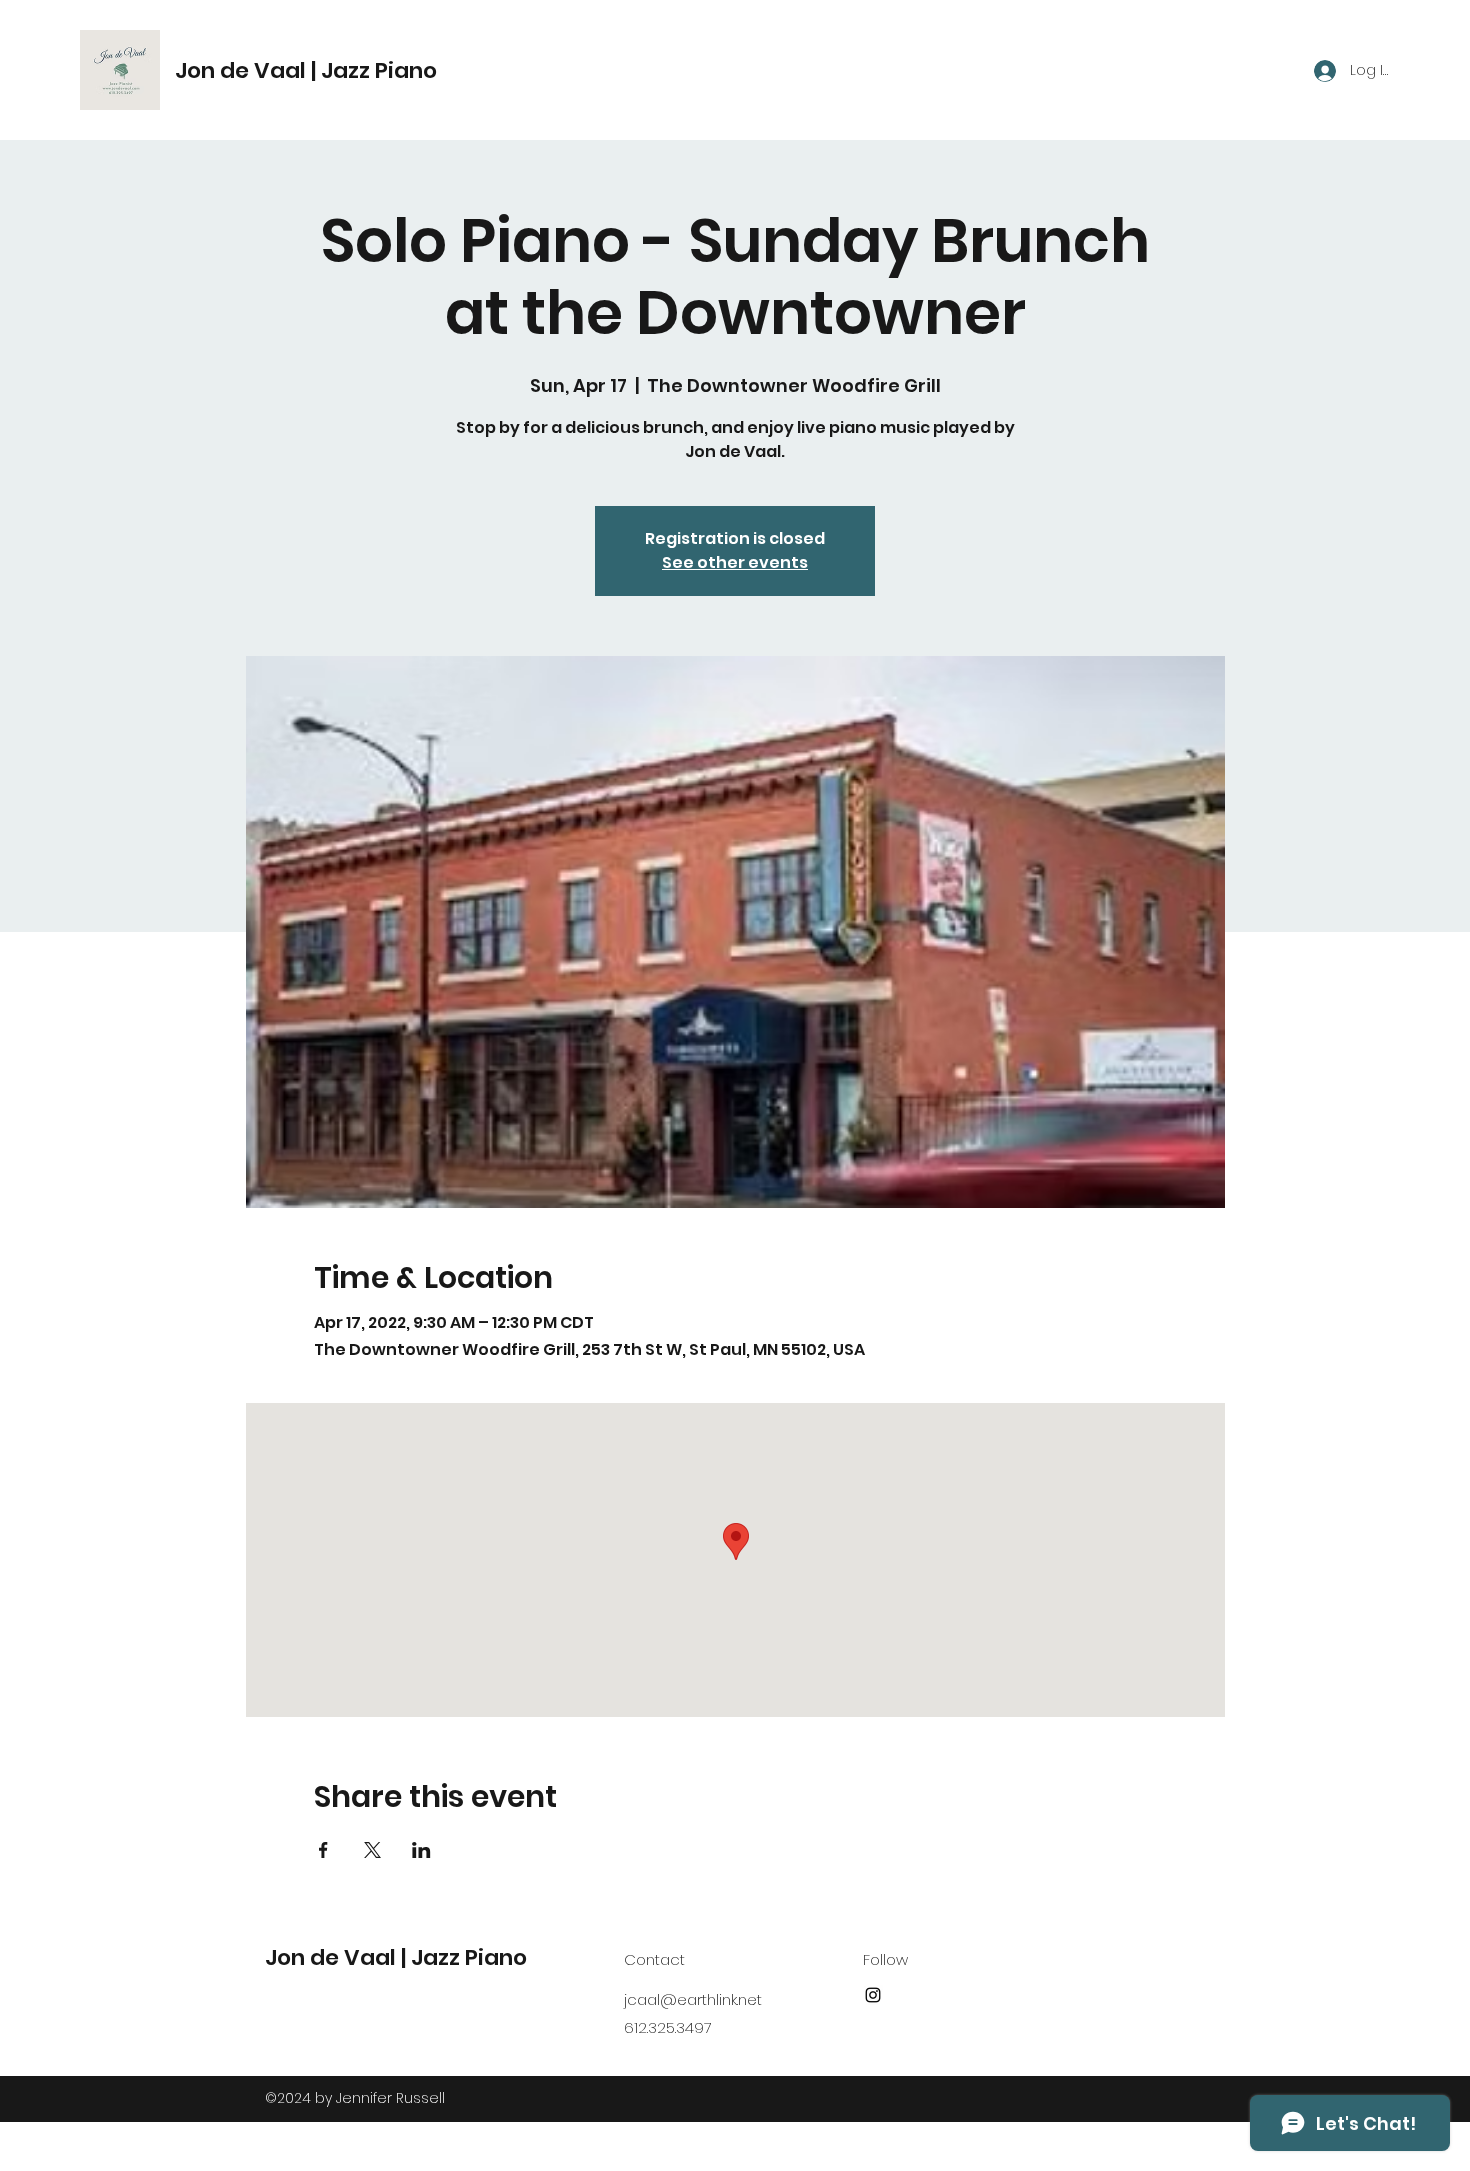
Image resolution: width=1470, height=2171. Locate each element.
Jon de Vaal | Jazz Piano (306, 70)
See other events (735, 562)
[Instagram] (873, 1995)
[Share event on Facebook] (323, 1850)
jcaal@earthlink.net (693, 1999)
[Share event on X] (372, 1850)
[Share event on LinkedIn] (421, 1850)
